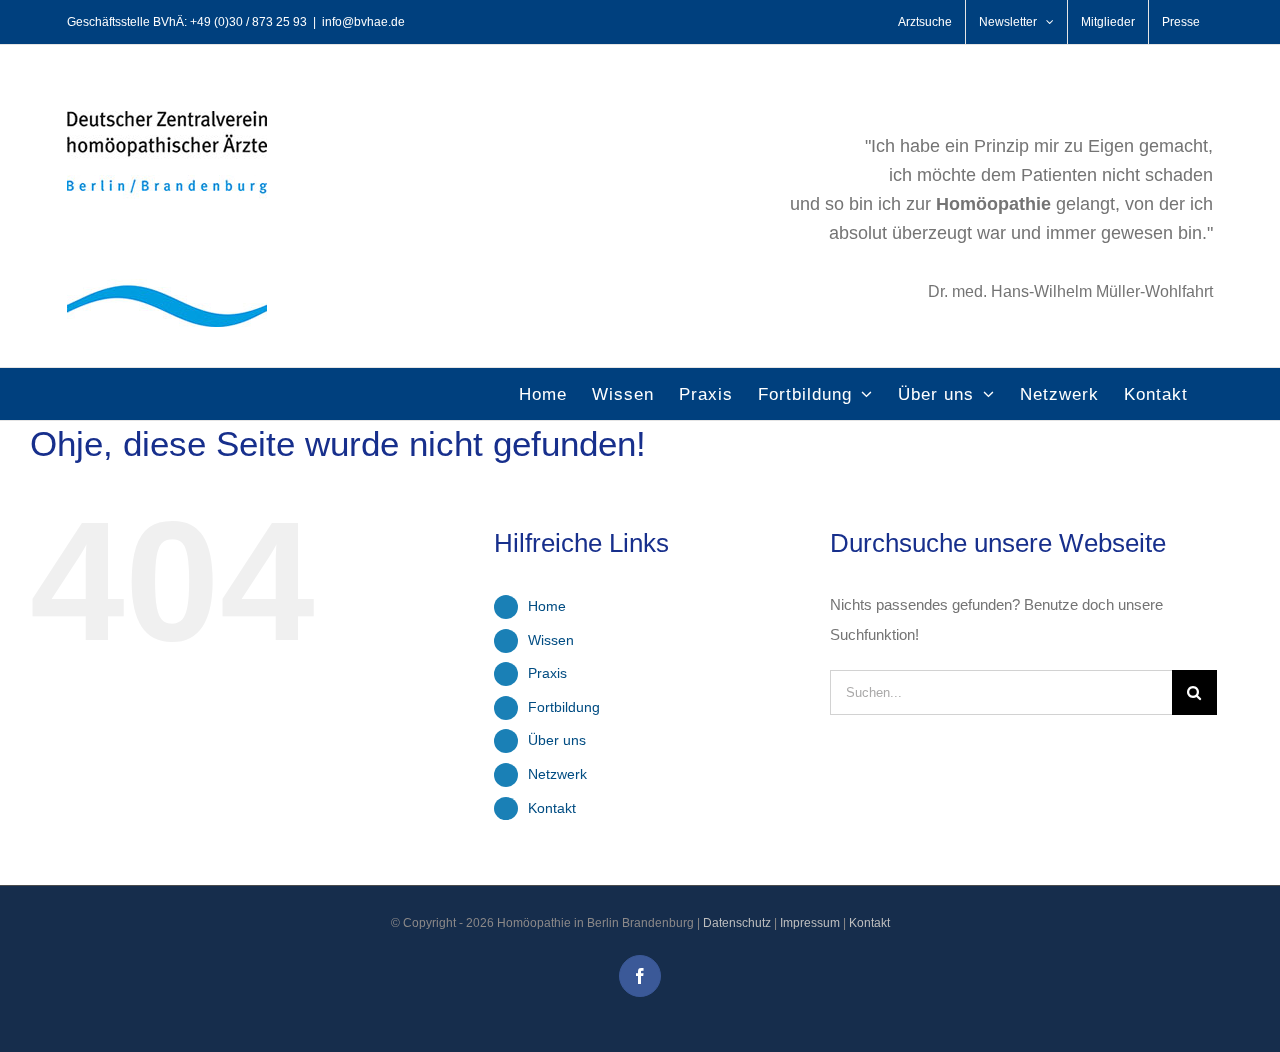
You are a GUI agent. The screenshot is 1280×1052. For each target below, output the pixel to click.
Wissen (551, 640)
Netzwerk (557, 774)
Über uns (557, 740)
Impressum (810, 923)
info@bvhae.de (363, 22)
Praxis (547, 673)
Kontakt (552, 808)
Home (547, 606)
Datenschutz (737, 923)
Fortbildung (564, 707)
